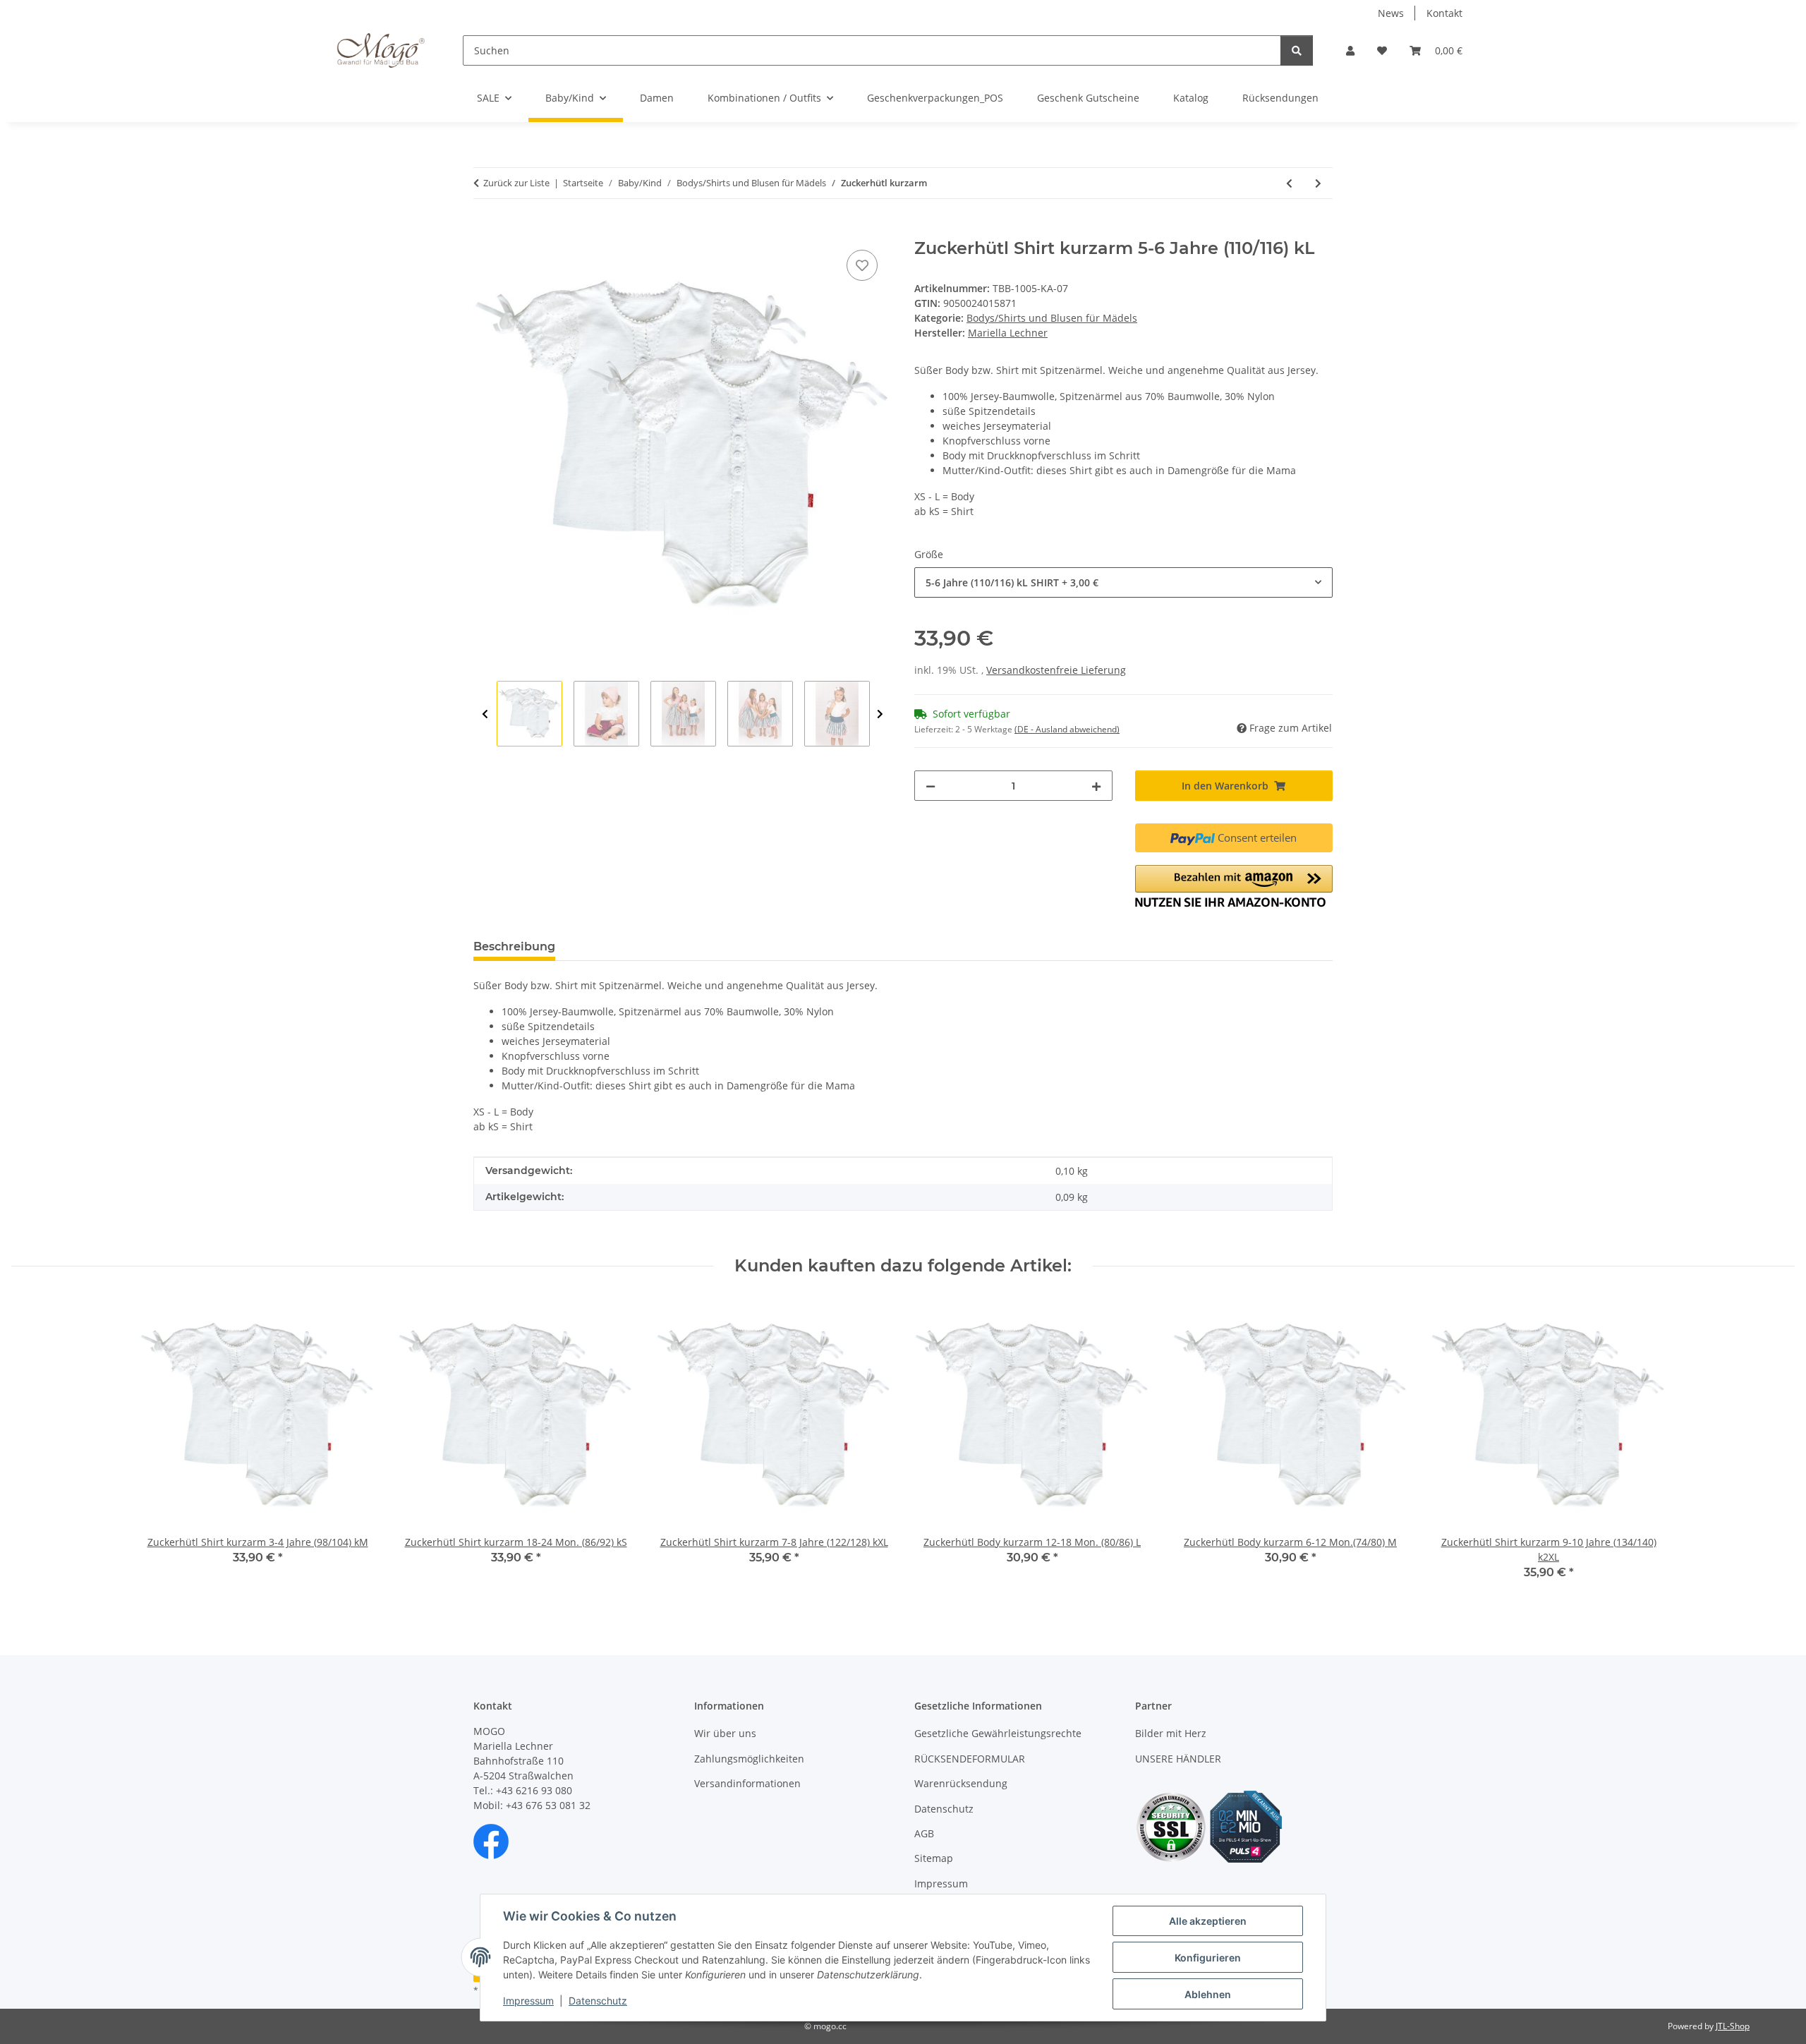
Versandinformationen (747, 1783)
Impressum (528, 2001)
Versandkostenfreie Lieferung (1056, 670)
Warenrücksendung (961, 1783)
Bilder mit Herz (1171, 1733)
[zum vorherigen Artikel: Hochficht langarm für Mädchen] (1289, 183)
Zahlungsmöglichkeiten (749, 1759)
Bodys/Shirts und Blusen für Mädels (1052, 318)
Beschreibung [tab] (514, 947)
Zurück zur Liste (516, 183)
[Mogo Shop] (381, 50)
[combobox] (1123, 582)
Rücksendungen (1280, 98)
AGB (924, 1833)
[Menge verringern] (931, 786)
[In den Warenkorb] (485, 231)
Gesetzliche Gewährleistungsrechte (998, 1733)
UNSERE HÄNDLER (1178, 1759)
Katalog (1191, 98)
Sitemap (934, 1858)
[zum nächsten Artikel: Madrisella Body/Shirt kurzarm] (1318, 183)
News (1391, 13)
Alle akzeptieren (1208, 1921)
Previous (485, 714)
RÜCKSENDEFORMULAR (970, 1759)
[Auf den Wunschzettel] (862, 265)
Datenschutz (598, 2001)
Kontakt (1444, 13)
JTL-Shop (1733, 2026)
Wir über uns (725, 1733)
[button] (1350, 50)
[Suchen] (1297, 50)
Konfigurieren (1208, 1958)
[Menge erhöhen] (1096, 786)
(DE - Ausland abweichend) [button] (1067, 729)
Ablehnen (1208, 1994)
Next (880, 714)
